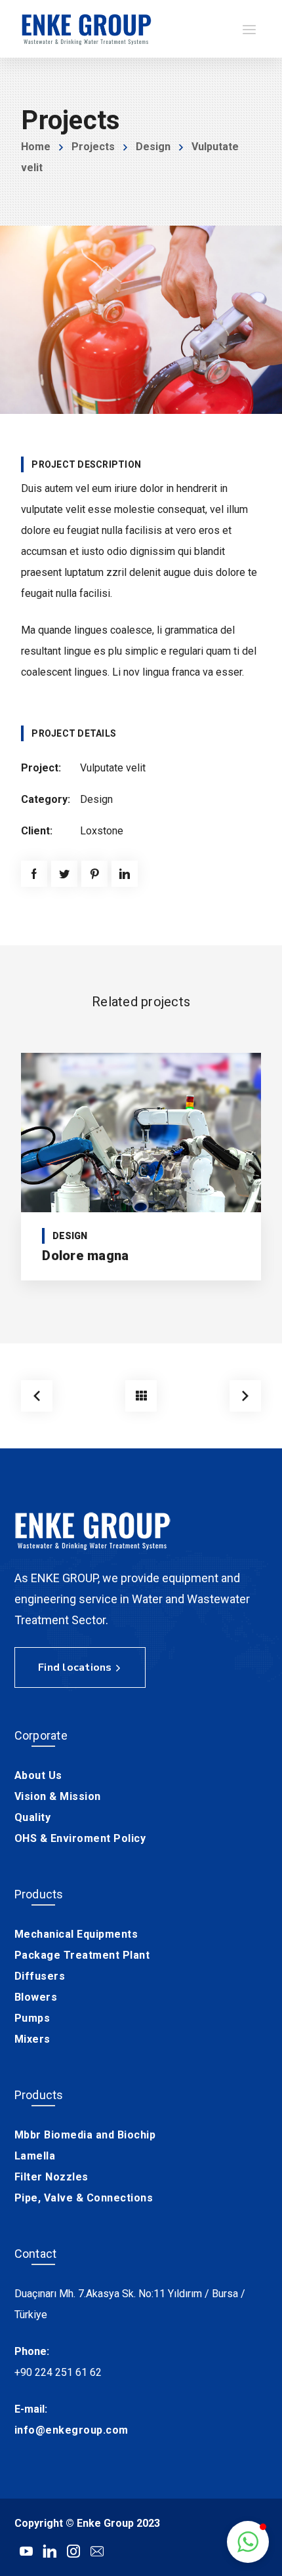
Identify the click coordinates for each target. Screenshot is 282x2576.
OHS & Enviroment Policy (80, 1838)
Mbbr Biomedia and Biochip (85, 2135)
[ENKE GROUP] (87, 29)
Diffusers (40, 1976)
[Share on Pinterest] (94, 874)
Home (36, 147)
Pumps (32, 2018)
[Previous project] (37, 1396)
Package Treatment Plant (82, 1955)
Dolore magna (85, 1256)
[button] (248, 2542)
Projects (93, 147)
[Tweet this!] (64, 874)
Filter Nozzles (51, 2177)
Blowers (36, 1997)
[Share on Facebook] (34, 874)
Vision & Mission (58, 1796)
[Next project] (245, 1396)
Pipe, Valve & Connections (84, 2198)
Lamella (35, 2156)
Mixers (32, 2039)
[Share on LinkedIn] (125, 874)
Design (153, 147)
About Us (38, 1775)
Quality (33, 1817)
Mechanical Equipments (76, 1934)
